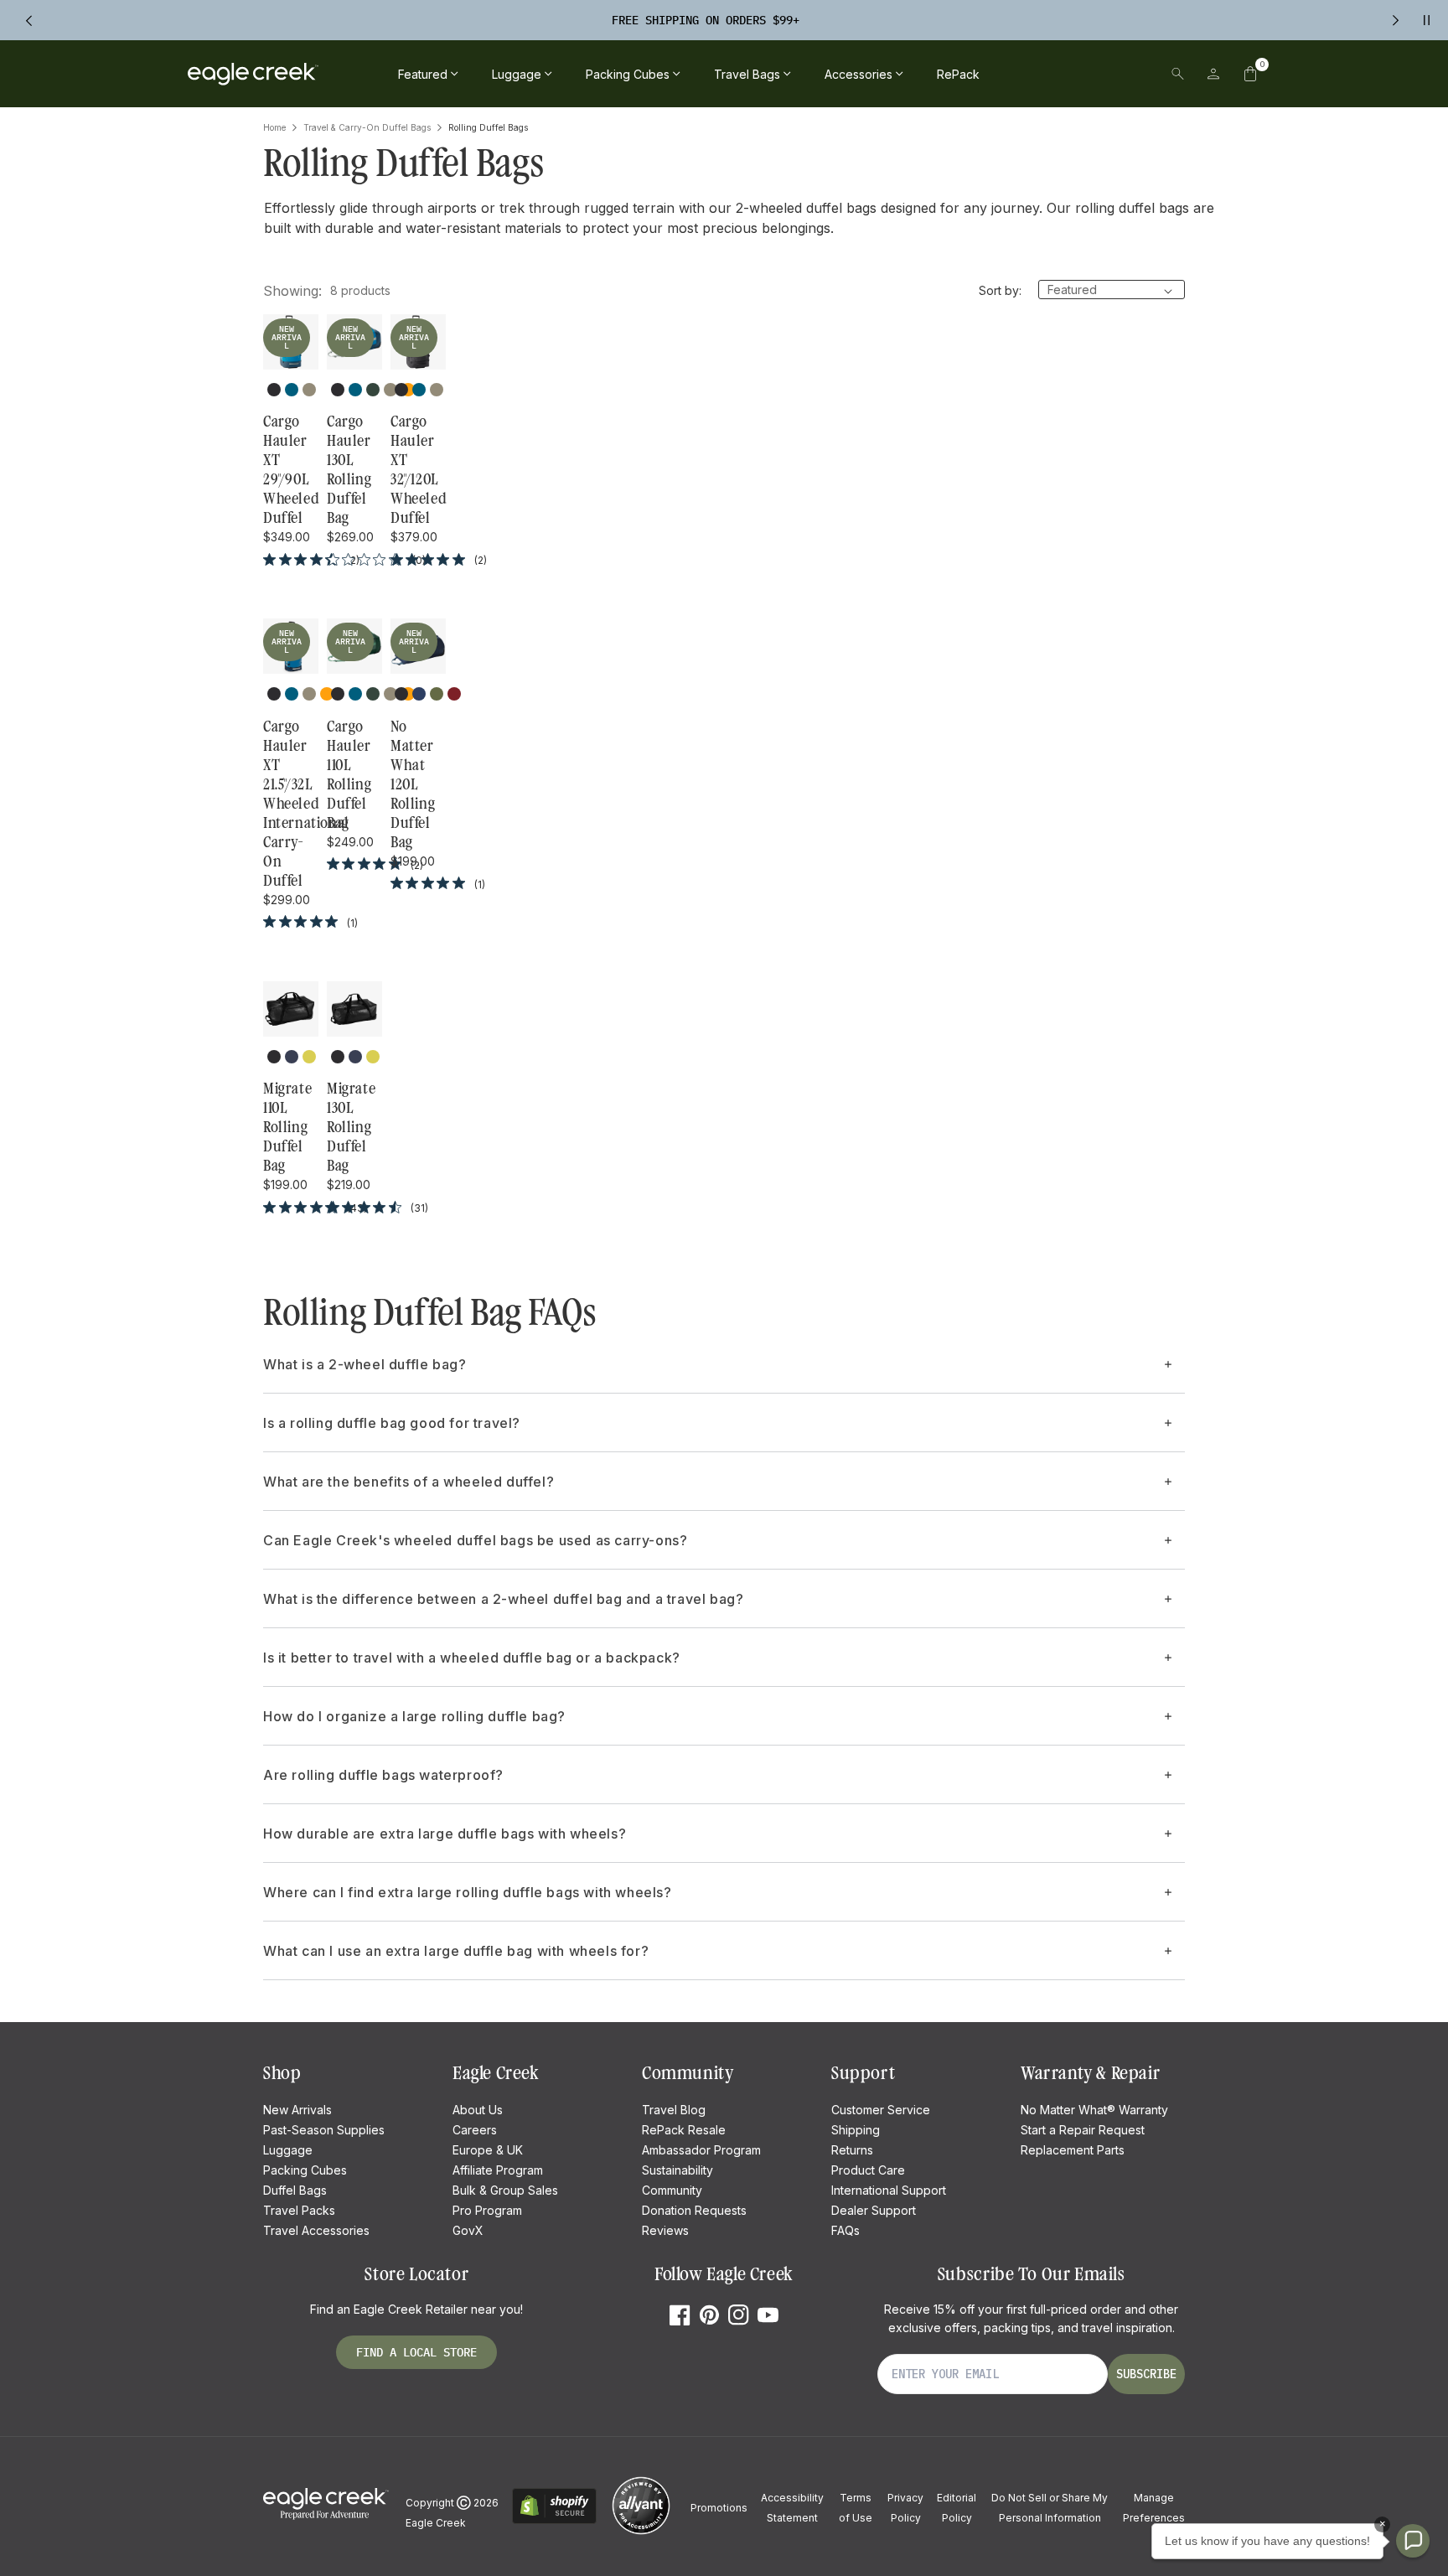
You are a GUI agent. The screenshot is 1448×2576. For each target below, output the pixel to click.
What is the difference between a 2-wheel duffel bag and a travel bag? (503, 1599)
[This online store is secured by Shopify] (554, 2521)
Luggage (288, 2150)
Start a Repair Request (1083, 2130)
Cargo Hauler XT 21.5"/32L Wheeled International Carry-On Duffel (291, 804)
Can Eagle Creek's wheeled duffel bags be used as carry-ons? (475, 1540)
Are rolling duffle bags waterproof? (383, 1775)
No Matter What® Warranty (1094, 2110)
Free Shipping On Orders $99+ (706, 20)
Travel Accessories (316, 2230)
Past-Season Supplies (324, 2130)
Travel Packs (299, 2210)
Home (274, 127)
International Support (889, 2190)
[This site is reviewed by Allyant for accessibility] (641, 2532)
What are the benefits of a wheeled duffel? (409, 1482)
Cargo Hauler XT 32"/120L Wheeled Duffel (418, 470)
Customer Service (881, 2110)
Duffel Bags (295, 2190)
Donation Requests (694, 2210)
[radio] (274, 390)
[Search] (1178, 74)
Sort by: (1000, 290)
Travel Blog (674, 2110)
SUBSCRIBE (1146, 2374)
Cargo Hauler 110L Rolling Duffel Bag (349, 775)
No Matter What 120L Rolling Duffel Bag (413, 784)
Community (672, 2190)
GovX (468, 2230)
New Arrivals (297, 2110)
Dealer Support (874, 2210)
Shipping (856, 2130)
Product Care (868, 2170)
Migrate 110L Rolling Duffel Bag (287, 1127)
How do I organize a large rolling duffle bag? (414, 1716)
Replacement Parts (1073, 2150)
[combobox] (1062, 74)
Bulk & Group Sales (505, 2190)
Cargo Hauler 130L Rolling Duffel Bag (349, 470)
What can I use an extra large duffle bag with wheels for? (456, 1951)
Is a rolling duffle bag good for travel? (392, 1423)
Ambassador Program (701, 2150)
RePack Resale (684, 2130)
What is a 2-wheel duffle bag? (365, 1364)
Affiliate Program (498, 2170)
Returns (852, 2150)
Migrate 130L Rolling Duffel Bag (351, 1127)
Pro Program (487, 2210)
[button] (1250, 74)
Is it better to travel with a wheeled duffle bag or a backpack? (472, 1658)
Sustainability (677, 2170)
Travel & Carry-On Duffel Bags (367, 127)
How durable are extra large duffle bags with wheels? (445, 1834)
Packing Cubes (305, 2170)
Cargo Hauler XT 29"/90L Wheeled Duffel (291, 470)
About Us (478, 2110)
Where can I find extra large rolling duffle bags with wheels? (468, 1892)
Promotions (719, 2508)
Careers (475, 2130)
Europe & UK (488, 2150)
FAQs (846, 2230)
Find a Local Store (416, 2352)
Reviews (665, 2230)
